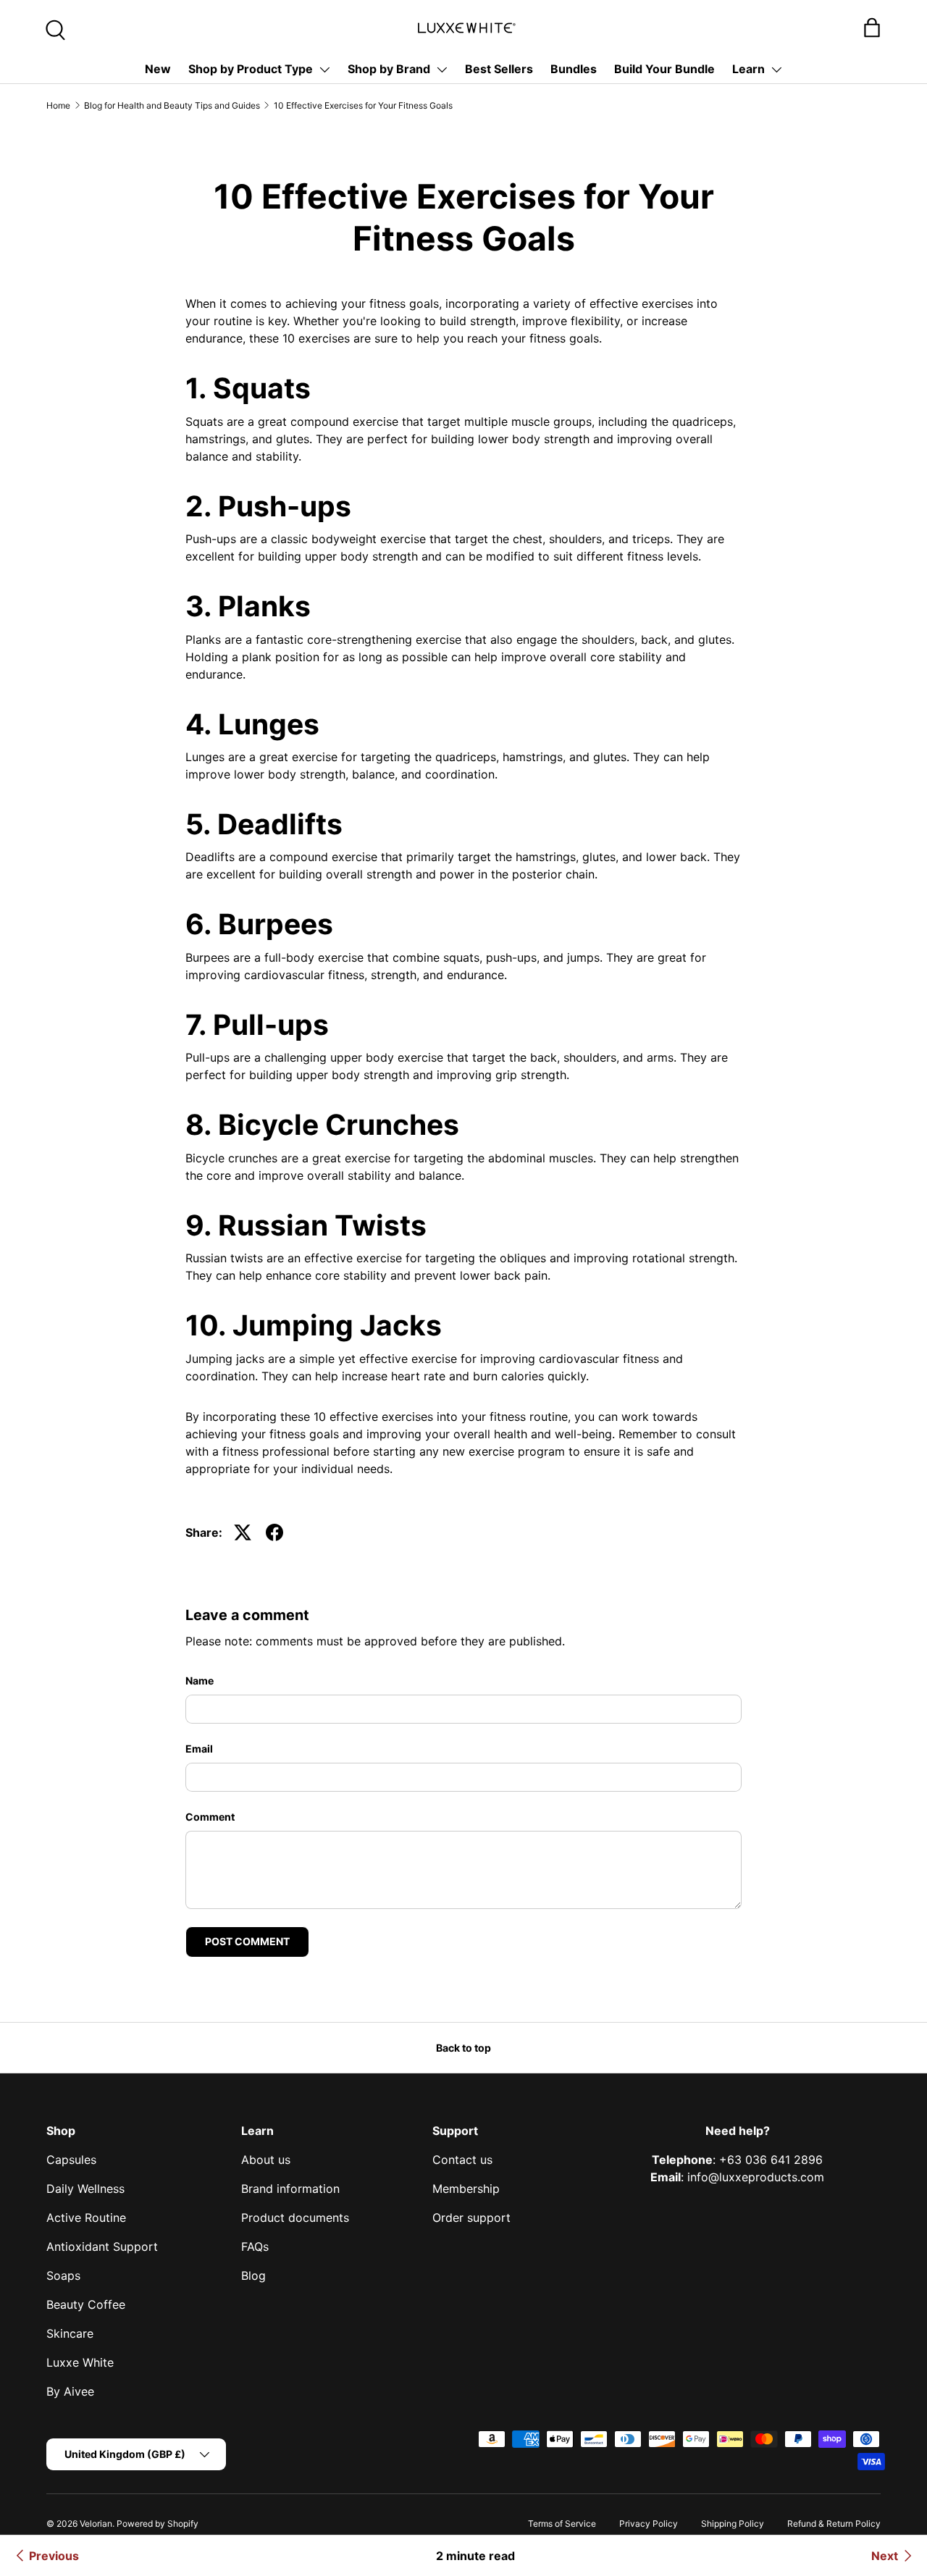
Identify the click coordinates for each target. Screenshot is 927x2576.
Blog (253, 2275)
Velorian (96, 2523)
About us (266, 2160)
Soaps (63, 2275)
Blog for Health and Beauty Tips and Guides (172, 105)
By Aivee (70, 2391)
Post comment (247, 1941)
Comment (210, 1817)
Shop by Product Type (251, 69)
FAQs (255, 2246)
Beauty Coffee (86, 2304)
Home (58, 105)
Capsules (71, 2160)
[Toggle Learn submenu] (776, 70)
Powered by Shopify (158, 2523)
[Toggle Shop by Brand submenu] (442, 70)
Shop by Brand (389, 69)
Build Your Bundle (664, 69)
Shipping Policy (733, 2523)
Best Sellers (499, 69)
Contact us (462, 2160)
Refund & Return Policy (834, 2523)
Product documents (295, 2218)
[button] (872, 28)
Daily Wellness (85, 2189)
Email (199, 1749)
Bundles (574, 69)
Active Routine (86, 2218)
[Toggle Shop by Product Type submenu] (324, 70)
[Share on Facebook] (274, 1532)
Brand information (290, 2189)
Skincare (70, 2333)
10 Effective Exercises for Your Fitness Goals (363, 105)
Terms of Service (562, 2523)
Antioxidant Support (102, 2246)
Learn (748, 69)
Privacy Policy (649, 2523)
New (158, 69)
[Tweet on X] (243, 1532)
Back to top (463, 2048)
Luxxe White (80, 2362)
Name (200, 1681)
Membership (466, 2189)
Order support (471, 2218)
